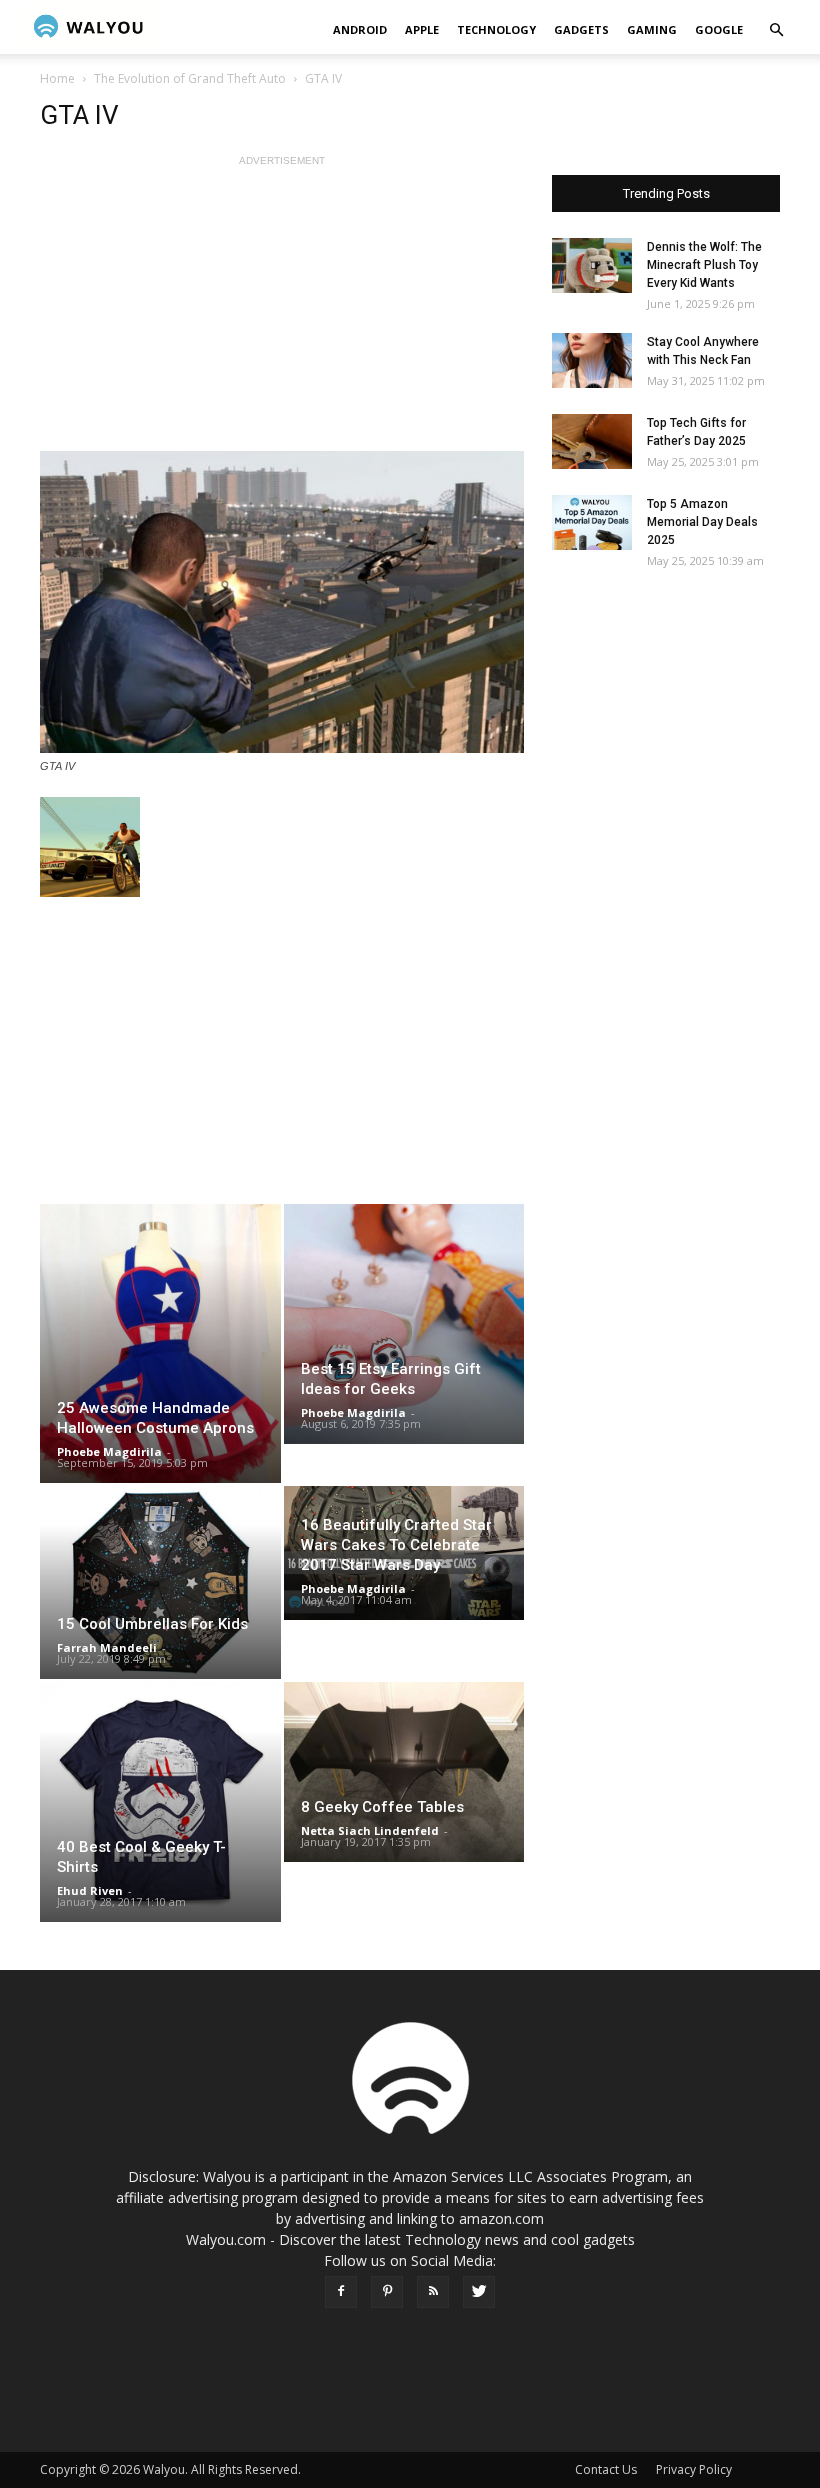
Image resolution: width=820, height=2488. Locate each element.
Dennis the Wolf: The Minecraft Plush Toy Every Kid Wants (704, 265)
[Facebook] (341, 2292)
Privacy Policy (694, 2469)
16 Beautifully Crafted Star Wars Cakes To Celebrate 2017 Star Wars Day (396, 1545)
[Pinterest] (387, 2292)
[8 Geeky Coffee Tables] (404, 1772)
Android (360, 29)
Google (719, 29)
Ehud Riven (90, 1890)
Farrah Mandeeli (107, 1647)
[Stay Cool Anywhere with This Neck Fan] (592, 360)
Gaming (652, 29)
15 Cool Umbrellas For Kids (152, 1624)
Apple (422, 29)
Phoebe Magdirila (109, 1451)
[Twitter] (479, 2292)
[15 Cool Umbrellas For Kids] (160, 1582)
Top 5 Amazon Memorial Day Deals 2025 (702, 522)
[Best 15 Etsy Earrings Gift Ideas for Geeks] (404, 1324)
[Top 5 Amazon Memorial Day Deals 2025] (592, 522)
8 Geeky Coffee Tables (382, 1807)
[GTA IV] (282, 602)
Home (57, 78)
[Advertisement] (282, 311)
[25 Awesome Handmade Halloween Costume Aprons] (160, 1343)
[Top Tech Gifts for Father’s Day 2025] (592, 441)
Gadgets (581, 29)
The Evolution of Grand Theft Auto (190, 78)
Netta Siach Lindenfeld (370, 1830)
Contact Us (606, 2469)
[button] (776, 30)
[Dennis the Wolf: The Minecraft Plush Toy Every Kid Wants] (592, 265)
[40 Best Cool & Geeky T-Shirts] (160, 1802)
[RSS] (433, 2292)
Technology (496, 29)
